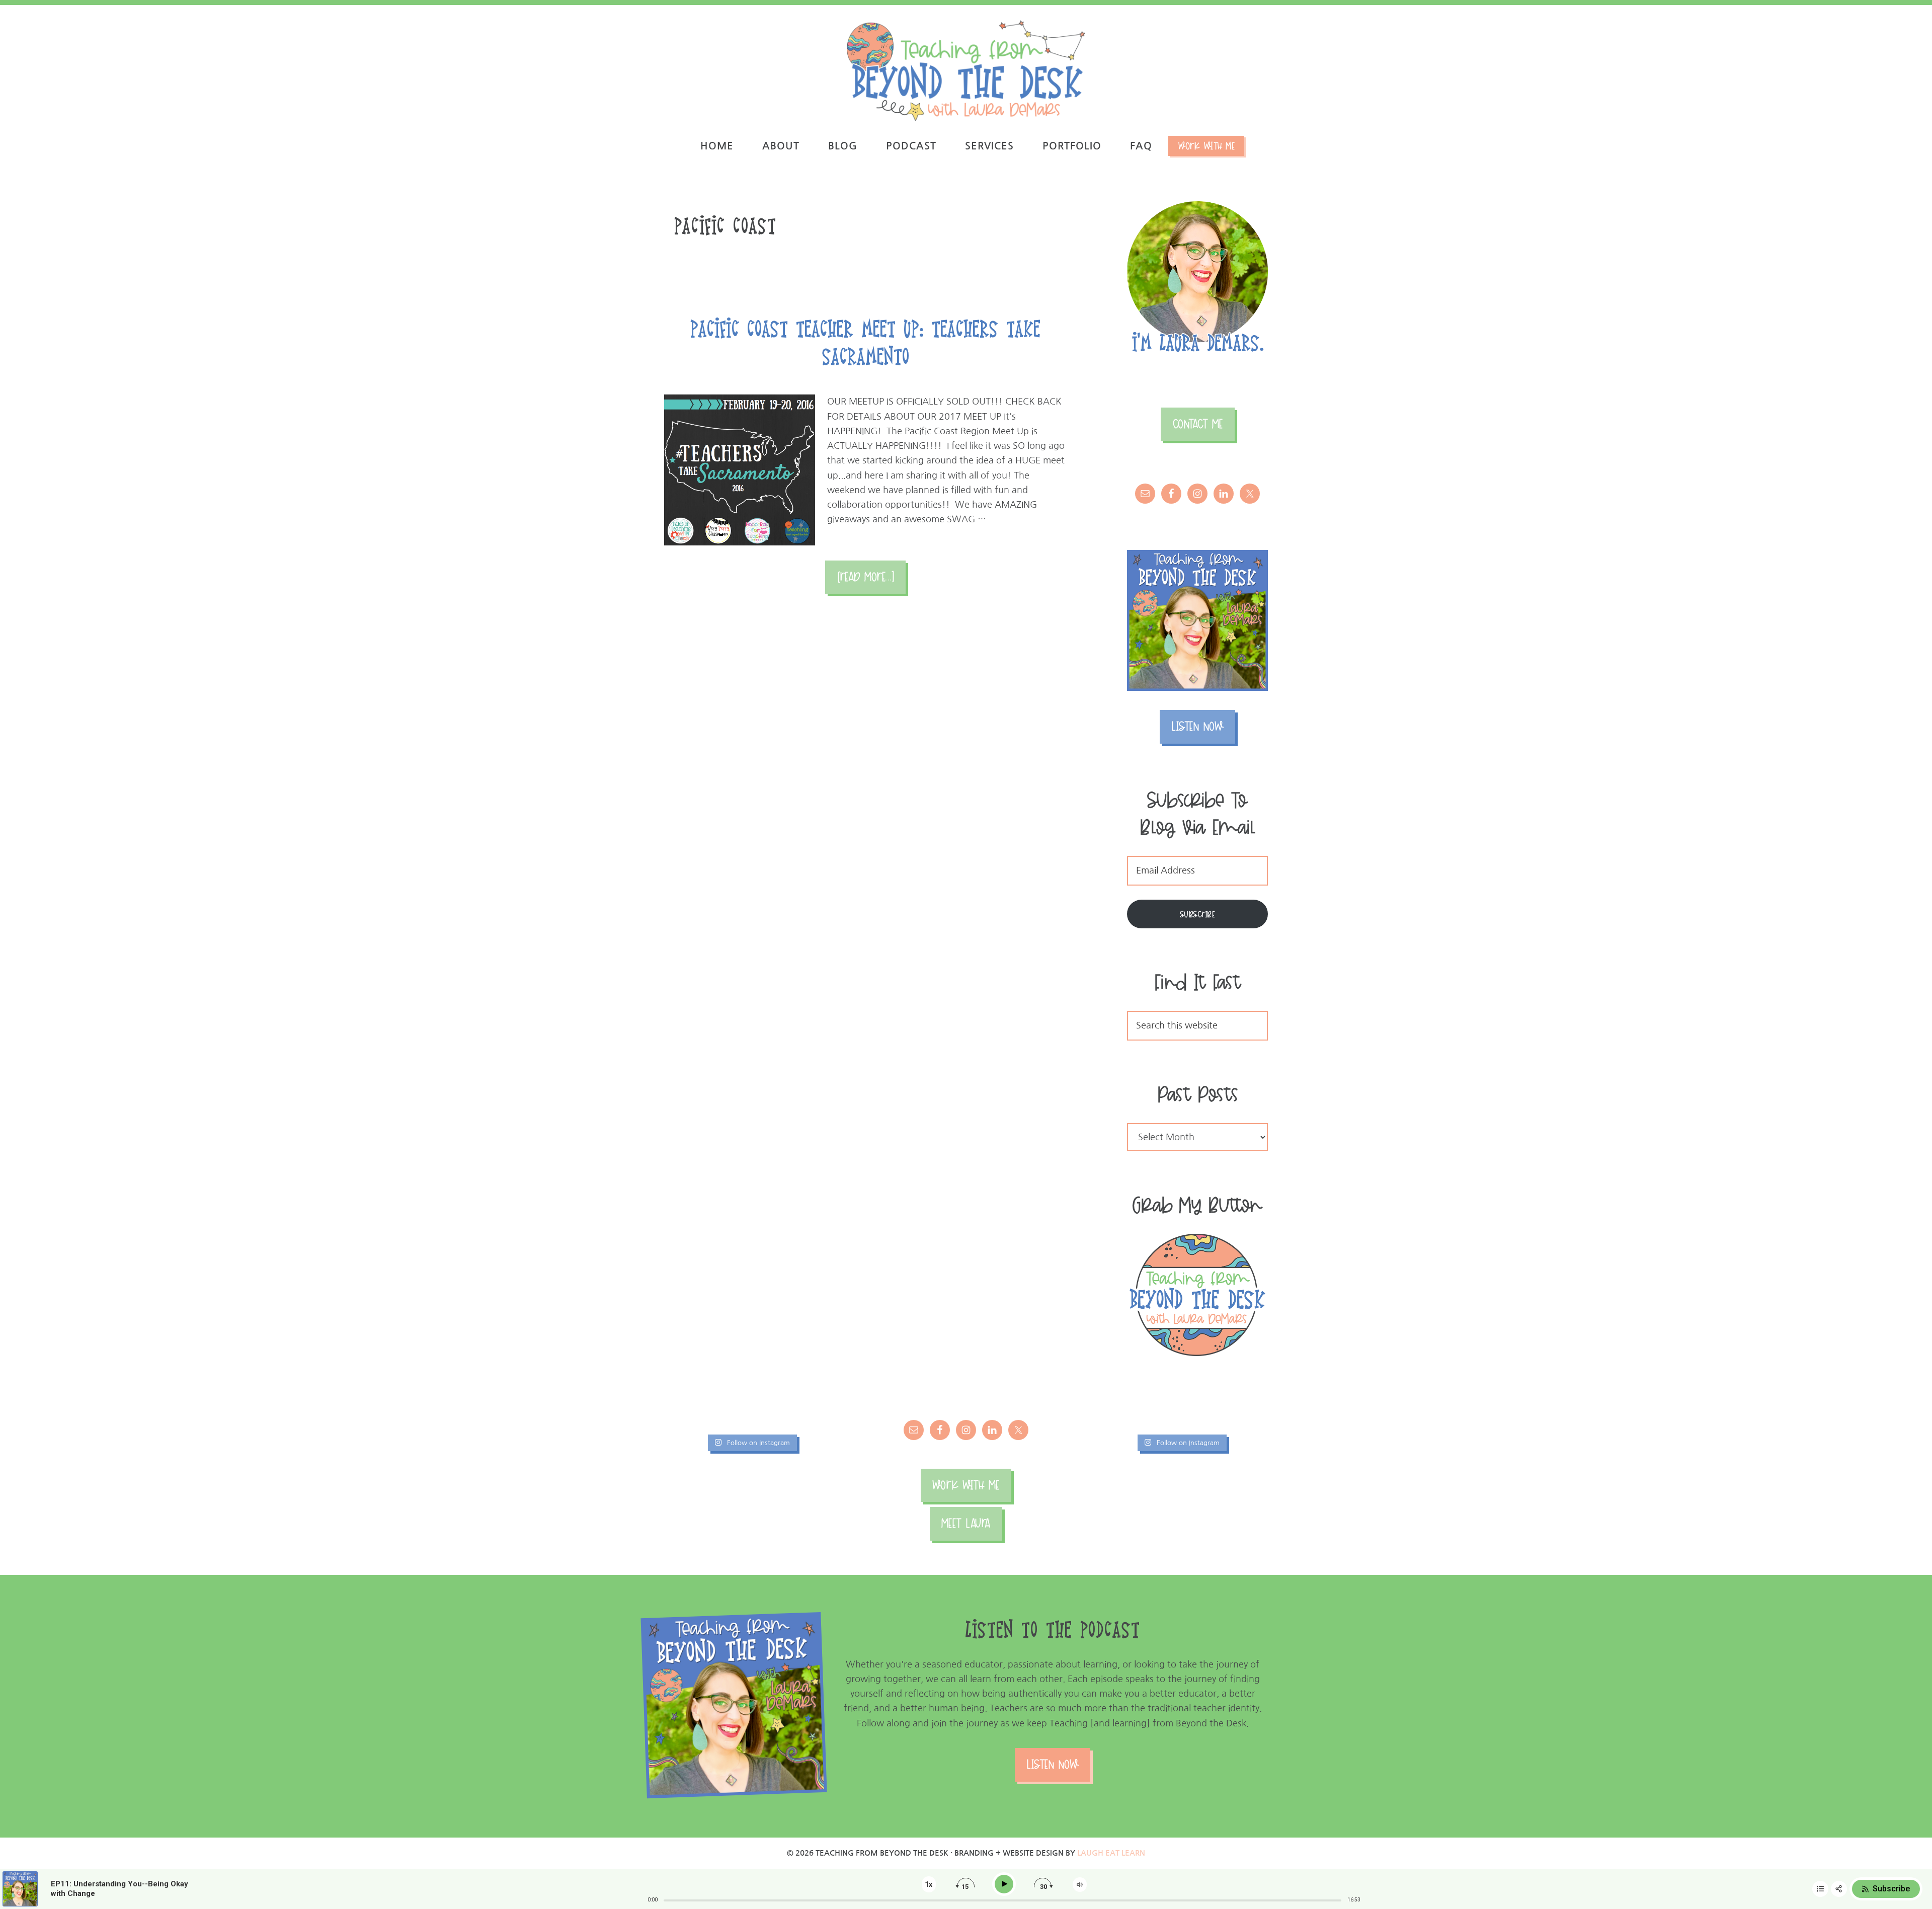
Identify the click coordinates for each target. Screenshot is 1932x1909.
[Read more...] (871, 582)
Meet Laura (966, 1523)
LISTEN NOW (1197, 726)
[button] (1911, 14)
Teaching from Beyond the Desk (966, 70)
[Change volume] (1080, 1885)
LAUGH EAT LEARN (1111, 1853)
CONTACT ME (1198, 424)
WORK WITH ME (966, 1485)
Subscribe (1198, 914)
